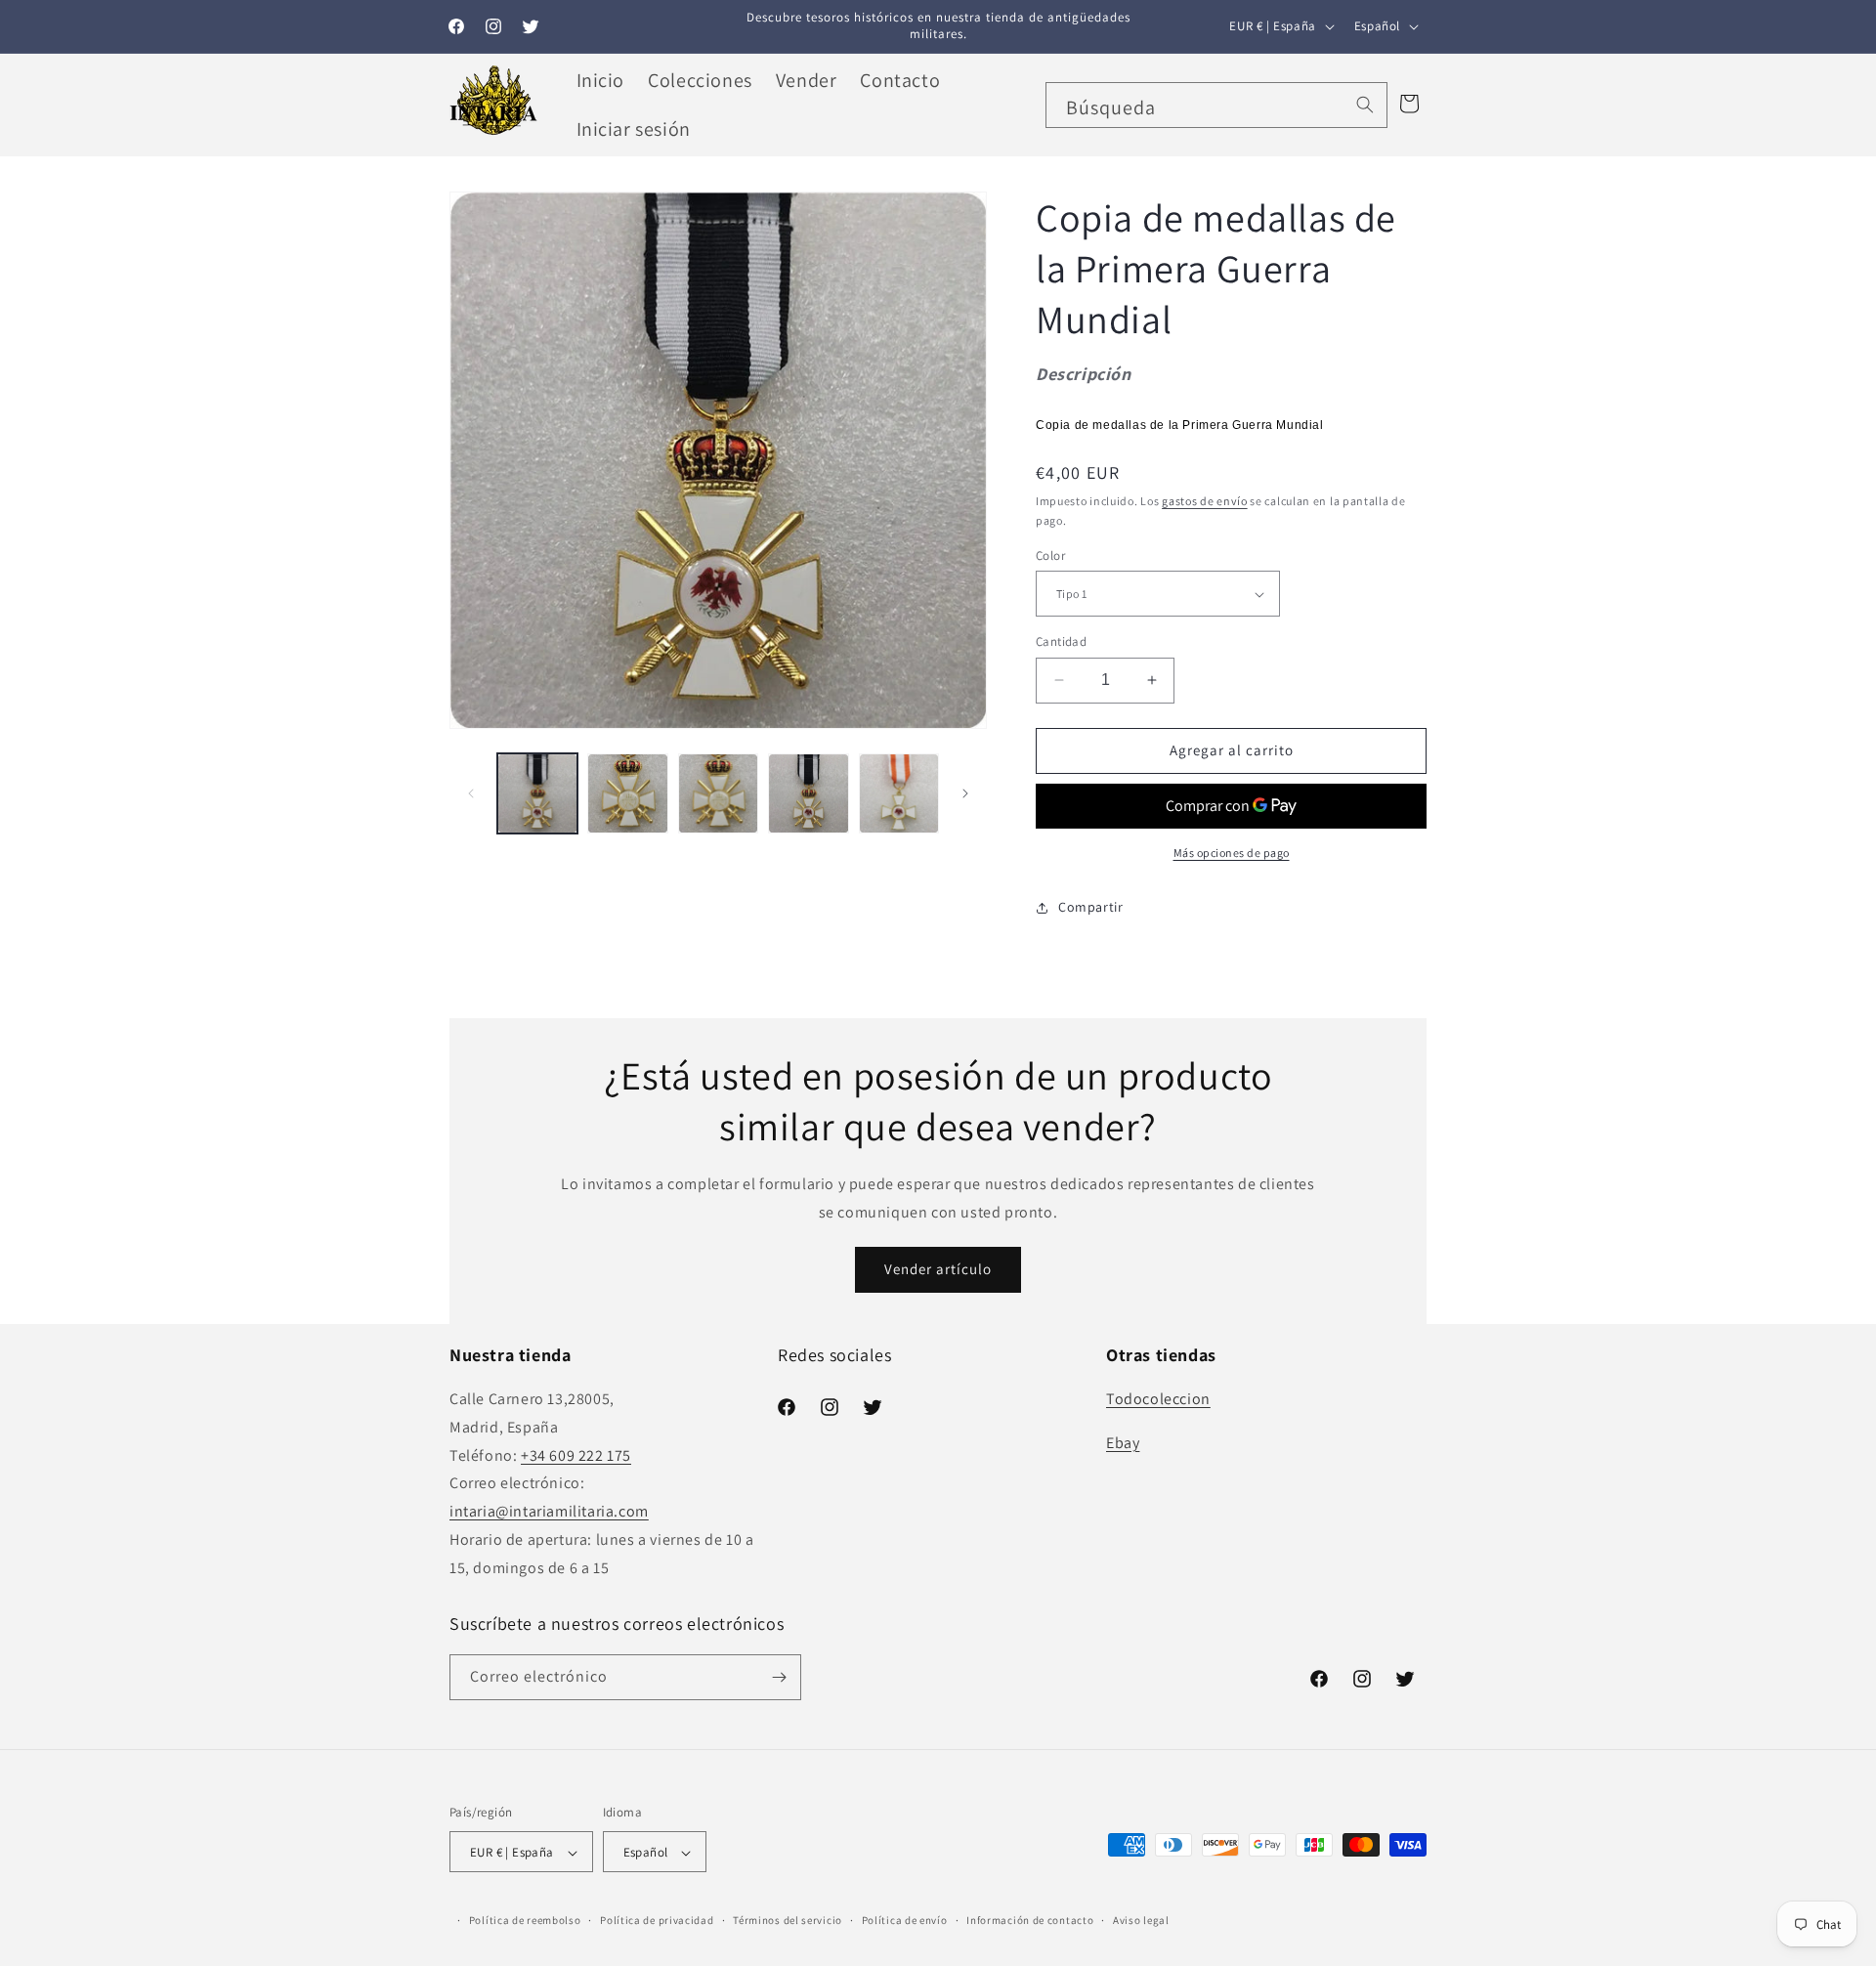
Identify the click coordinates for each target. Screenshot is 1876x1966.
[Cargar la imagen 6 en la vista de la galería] (808, 793)
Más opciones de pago (1232, 853)
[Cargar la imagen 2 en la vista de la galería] (627, 793)
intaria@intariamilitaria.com (549, 1511)
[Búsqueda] (1365, 105)
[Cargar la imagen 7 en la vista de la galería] (899, 793)
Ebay (1123, 1443)
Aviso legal (1141, 1920)
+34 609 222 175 (576, 1455)
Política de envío (905, 1920)
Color (1050, 556)
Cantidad (1061, 641)
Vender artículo (938, 1269)
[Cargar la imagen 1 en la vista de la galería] (537, 793)
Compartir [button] (1090, 907)
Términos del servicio (788, 1920)
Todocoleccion (1158, 1399)
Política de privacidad (657, 1920)
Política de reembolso (525, 1920)
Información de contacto (1030, 1920)
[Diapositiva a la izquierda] (471, 793)
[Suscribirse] (779, 1677)
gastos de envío (1205, 501)
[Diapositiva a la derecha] (965, 793)
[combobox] (1216, 105)
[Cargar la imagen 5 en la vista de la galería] (718, 793)
